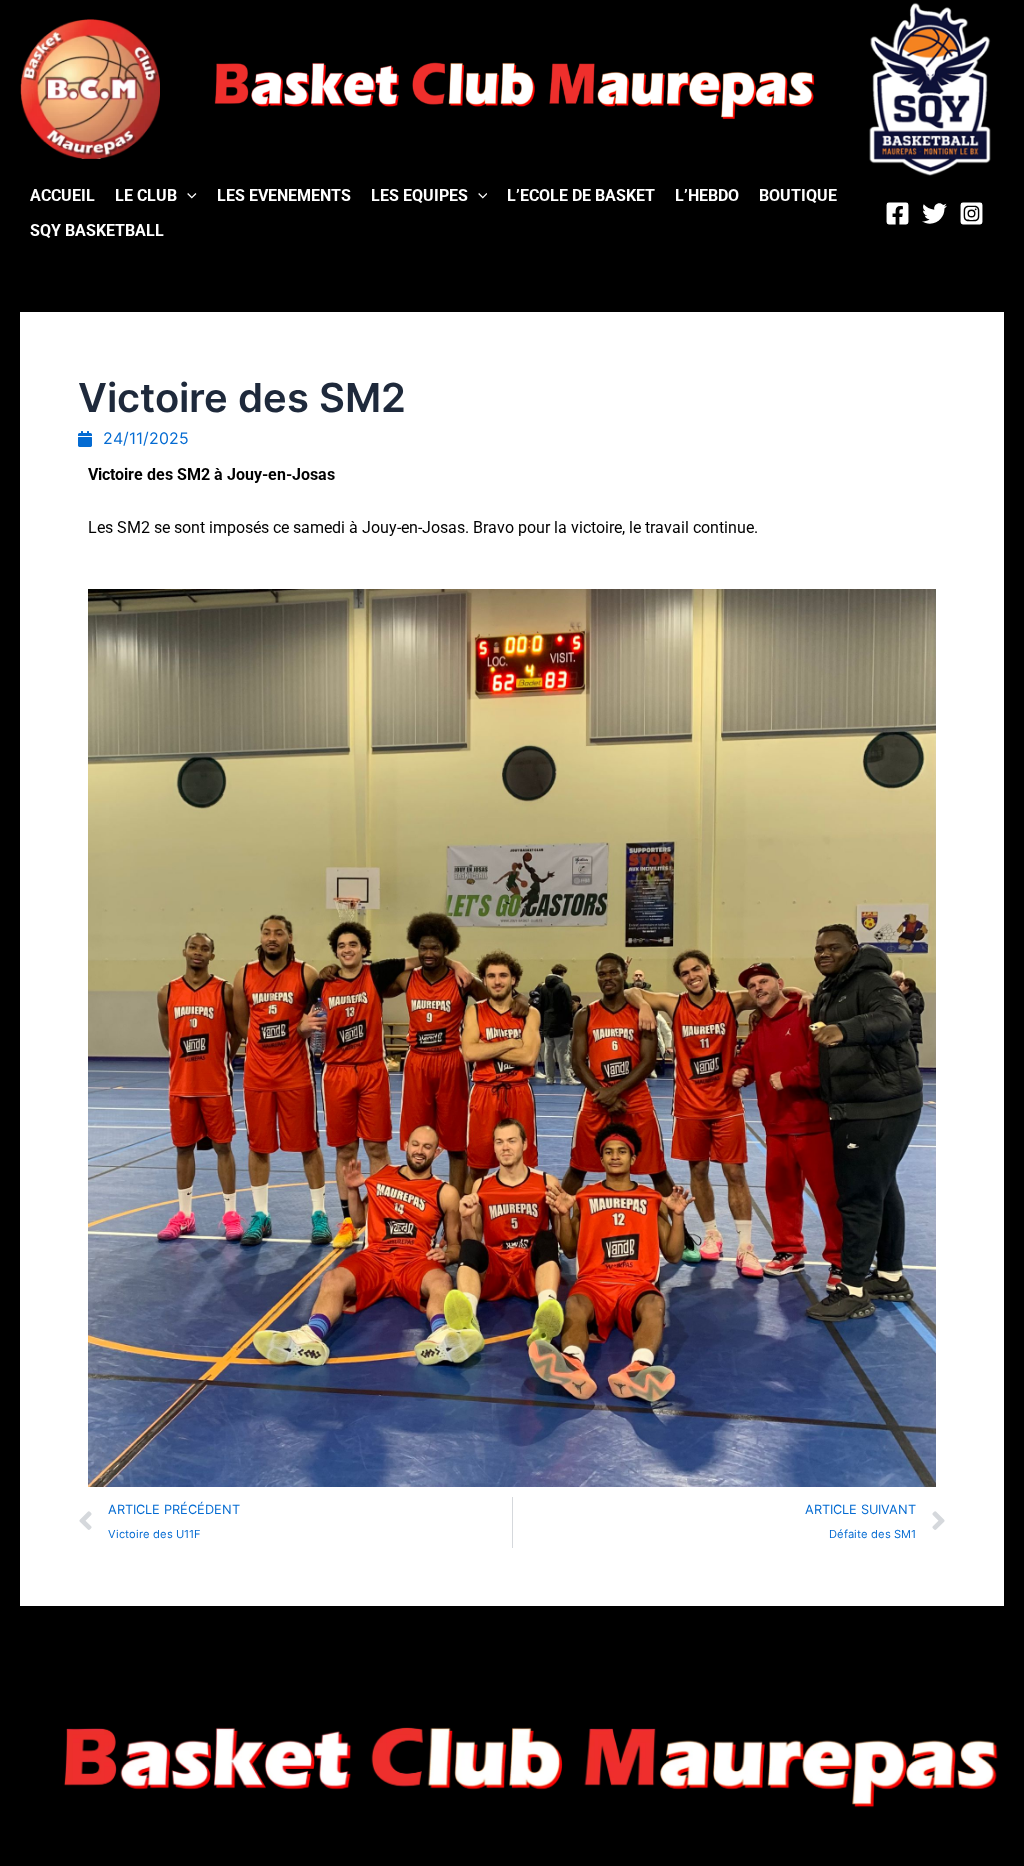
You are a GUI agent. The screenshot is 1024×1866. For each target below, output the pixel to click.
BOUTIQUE (798, 195)
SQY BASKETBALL (97, 230)
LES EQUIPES (419, 195)
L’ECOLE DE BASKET (581, 195)
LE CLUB (146, 195)
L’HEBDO (707, 195)
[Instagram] (971, 213)
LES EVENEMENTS (284, 195)
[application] (187, 195)
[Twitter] (934, 213)
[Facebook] (897, 213)
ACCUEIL (62, 195)
